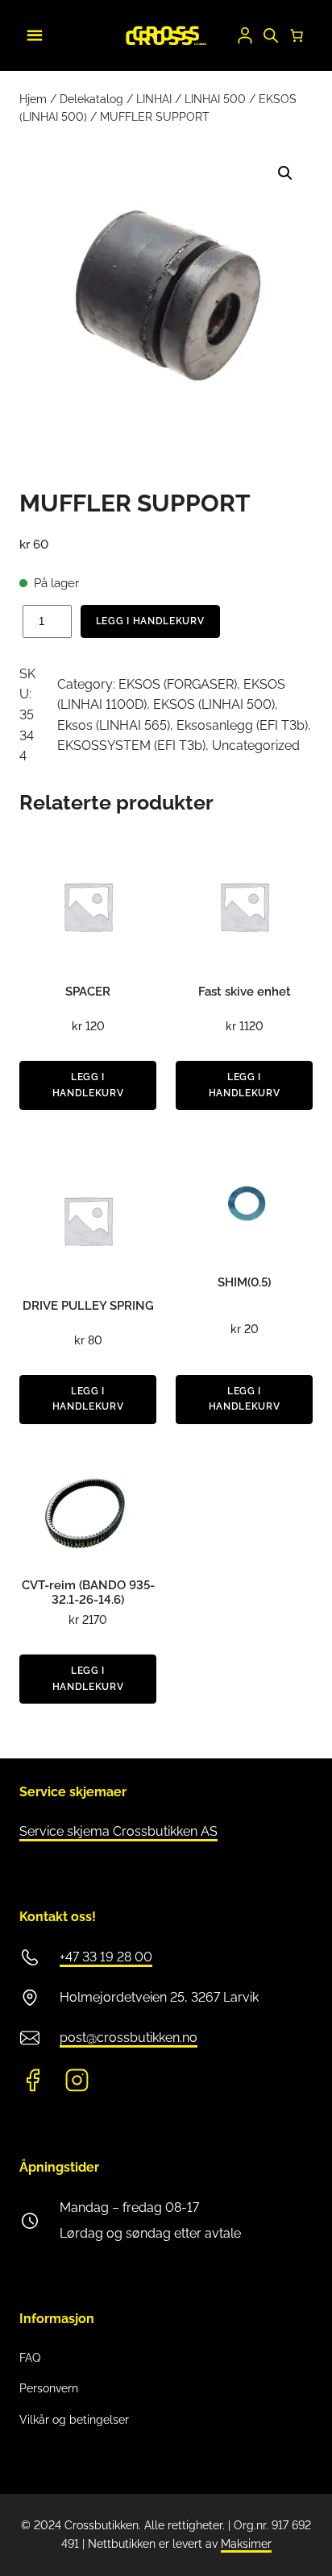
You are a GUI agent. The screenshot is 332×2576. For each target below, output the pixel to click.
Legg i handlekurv (150, 621)
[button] (285, 173)
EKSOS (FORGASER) (178, 684)
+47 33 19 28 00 (106, 1957)
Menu (32, 33)
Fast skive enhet (245, 992)
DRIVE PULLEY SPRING (88, 1306)
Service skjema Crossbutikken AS (118, 1831)
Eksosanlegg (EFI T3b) (242, 725)
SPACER (88, 992)
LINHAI (154, 99)
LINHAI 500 (215, 99)
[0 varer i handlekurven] (297, 35)
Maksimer (246, 2544)
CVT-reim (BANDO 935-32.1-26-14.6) (88, 1592)
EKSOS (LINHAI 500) (214, 704)
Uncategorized (256, 745)
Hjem (33, 99)
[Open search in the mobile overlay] (271, 35)
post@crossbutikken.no (129, 2038)
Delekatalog (91, 99)
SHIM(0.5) (244, 1282)
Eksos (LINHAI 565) (114, 725)
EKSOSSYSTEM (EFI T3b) (131, 745)
